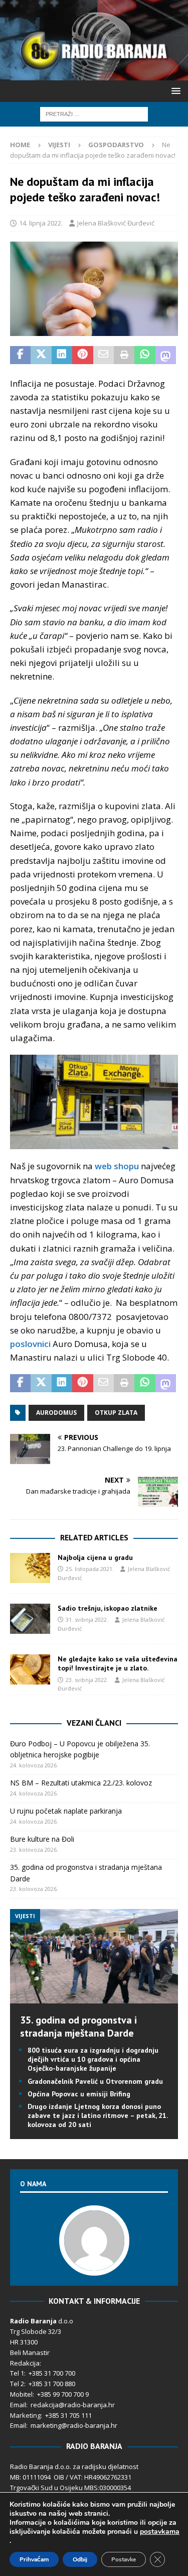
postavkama (160, 2532)
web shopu (117, 1166)
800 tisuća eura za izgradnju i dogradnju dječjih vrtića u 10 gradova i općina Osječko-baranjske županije (93, 2059)
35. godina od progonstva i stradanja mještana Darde (78, 2027)
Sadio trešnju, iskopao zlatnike (108, 1608)
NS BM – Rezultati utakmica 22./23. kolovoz (81, 1783)
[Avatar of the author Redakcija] (94, 2265)
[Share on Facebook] (20, 355)
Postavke (124, 2559)
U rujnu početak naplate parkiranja (66, 1811)
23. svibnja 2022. (87, 1680)
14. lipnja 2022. (41, 223)
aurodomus (56, 1413)
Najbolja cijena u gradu (95, 1557)
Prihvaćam (34, 2559)
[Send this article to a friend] (104, 355)
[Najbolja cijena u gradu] (30, 1568)
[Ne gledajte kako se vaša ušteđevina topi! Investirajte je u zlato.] (30, 1669)
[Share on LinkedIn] (62, 355)
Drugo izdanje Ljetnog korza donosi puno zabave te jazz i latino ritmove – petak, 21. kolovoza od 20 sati (98, 2115)
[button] (174, 91)
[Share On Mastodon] (166, 355)
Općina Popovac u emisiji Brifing (79, 2094)
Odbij (80, 2559)
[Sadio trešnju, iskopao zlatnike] (30, 1619)
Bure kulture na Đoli (42, 1839)
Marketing (25, 2415)
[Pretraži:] (94, 113)
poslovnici (30, 1344)
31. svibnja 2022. (87, 1619)
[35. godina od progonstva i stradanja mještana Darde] (94, 1998)
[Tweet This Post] (41, 355)
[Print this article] (124, 355)
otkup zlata (116, 1413)
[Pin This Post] (82, 355)
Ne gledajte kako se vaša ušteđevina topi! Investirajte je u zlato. (118, 1663)
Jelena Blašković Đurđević (116, 223)
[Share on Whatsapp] (145, 355)
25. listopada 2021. (90, 1569)
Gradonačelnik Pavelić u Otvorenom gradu (95, 2081)
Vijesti (59, 145)
